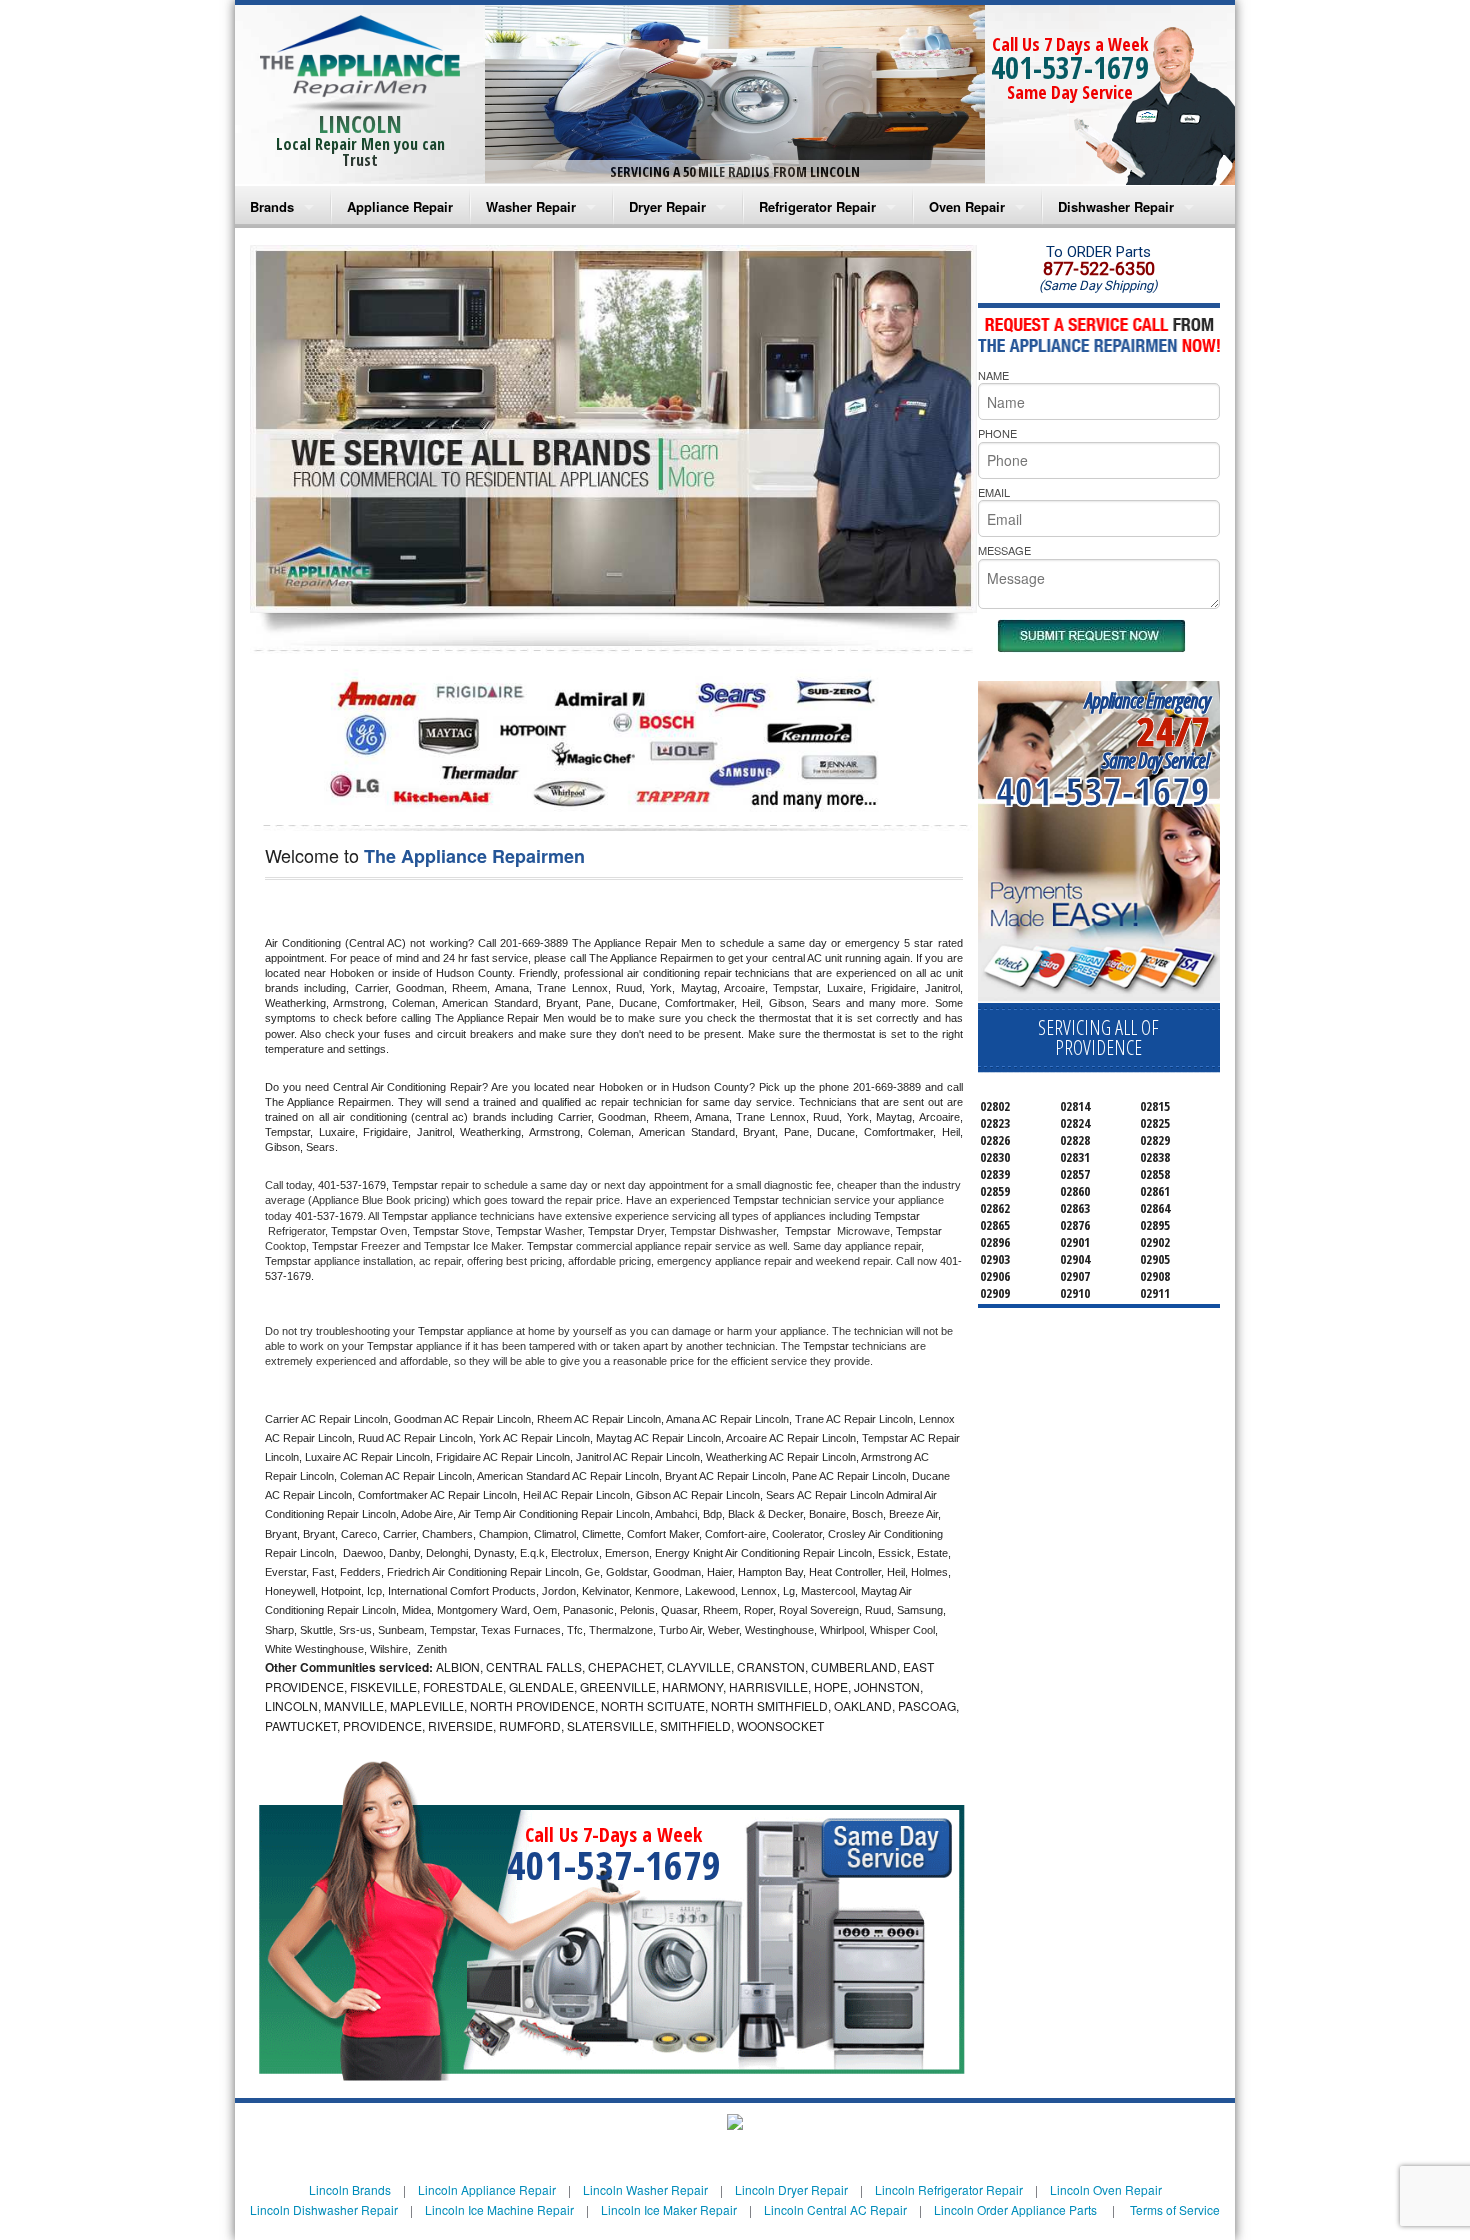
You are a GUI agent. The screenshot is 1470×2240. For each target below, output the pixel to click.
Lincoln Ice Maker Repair (669, 2209)
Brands (272, 206)
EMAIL (994, 492)
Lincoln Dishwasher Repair (324, 2209)
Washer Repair (531, 206)
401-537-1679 (1070, 67)
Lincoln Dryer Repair (791, 2189)
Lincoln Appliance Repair (487, 2189)
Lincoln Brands (350, 2189)
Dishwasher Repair (1116, 206)
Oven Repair (967, 206)
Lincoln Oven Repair (1106, 2189)
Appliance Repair (400, 206)
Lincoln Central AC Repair (835, 2209)
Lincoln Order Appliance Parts (1015, 2209)
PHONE (997, 433)
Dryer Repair (667, 206)
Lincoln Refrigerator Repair (949, 2189)
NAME (993, 375)
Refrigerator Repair (817, 206)
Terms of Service (1175, 2209)
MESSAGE (1004, 550)
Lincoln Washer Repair (645, 2189)
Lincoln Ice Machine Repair (499, 2209)
